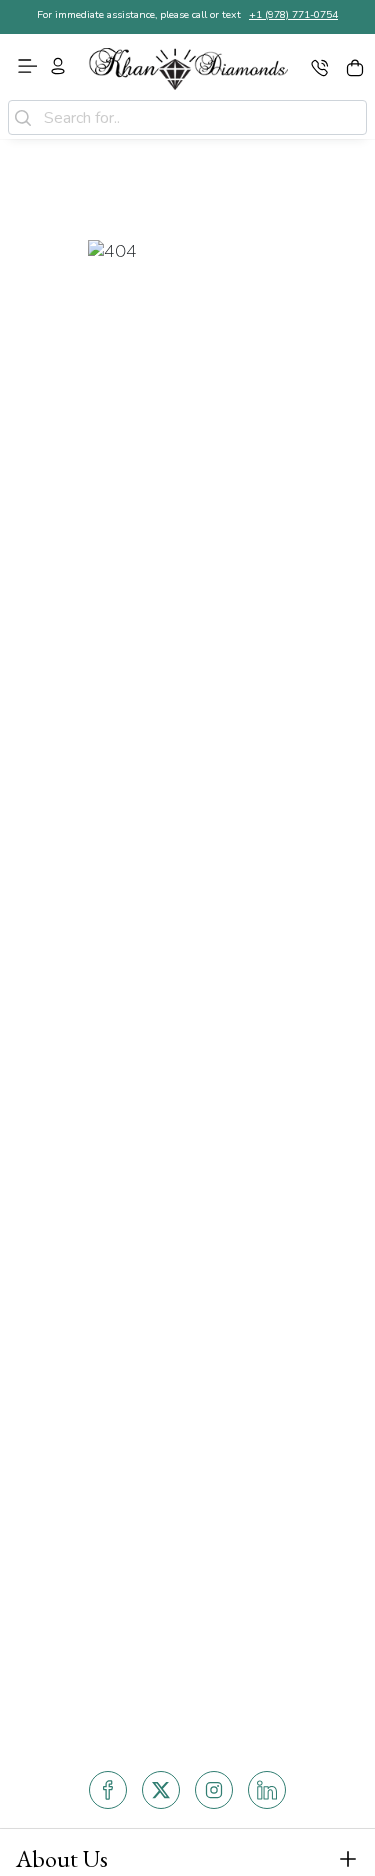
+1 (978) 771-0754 (293, 14)
